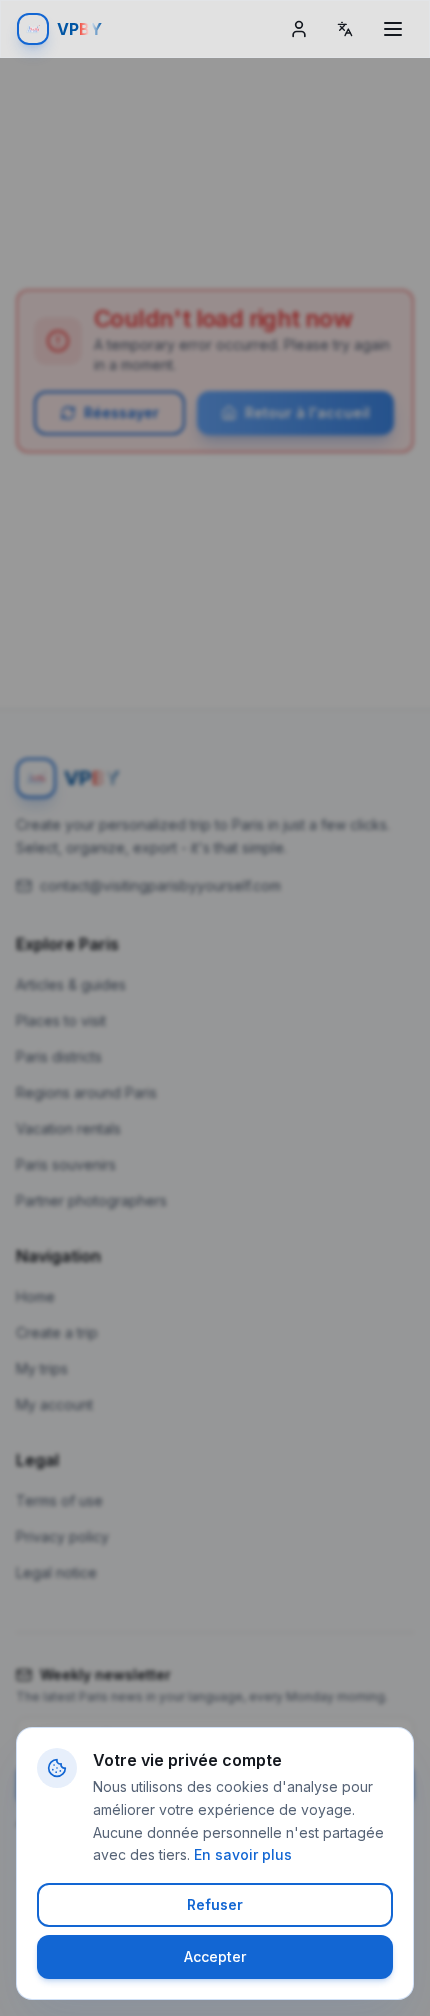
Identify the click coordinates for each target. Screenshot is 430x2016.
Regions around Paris (86, 1092)
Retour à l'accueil (307, 412)
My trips (42, 1368)
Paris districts (59, 1056)
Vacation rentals (68, 1128)
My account (54, 1404)
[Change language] (345, 29)
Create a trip (57, 1332)
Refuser (215, 1904)
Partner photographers (91, 1200)
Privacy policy (62, 1536)
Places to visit (61, 1020)
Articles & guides (71, 984)
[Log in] (299, 29)
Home (35, 1296)
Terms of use (59, 1500)
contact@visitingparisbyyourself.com (160, 885)
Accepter (215, 1956)
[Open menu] (393, 29)
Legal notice (56, 1572)
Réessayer (121, 412)
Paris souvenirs (66, 1164)
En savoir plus (243, 1854)
